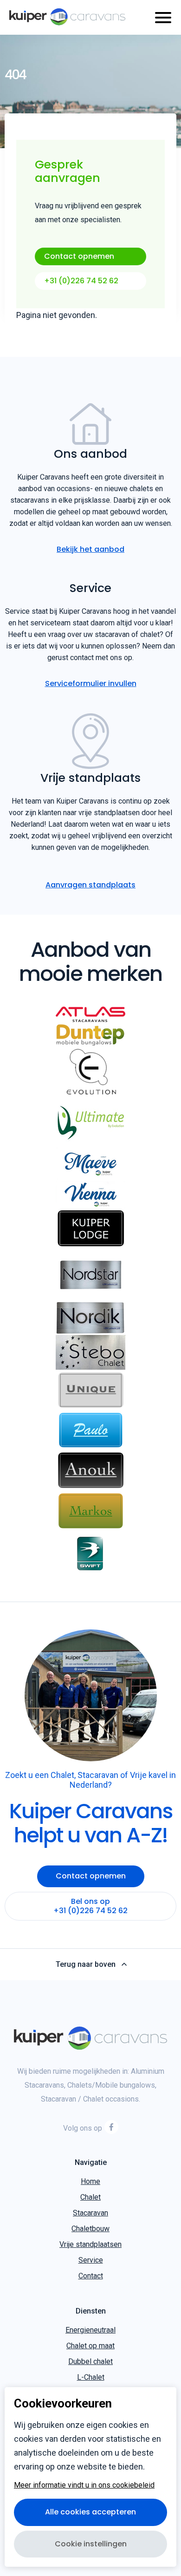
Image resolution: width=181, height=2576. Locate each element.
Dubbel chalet (90, 2361)
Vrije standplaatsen (90, 2244)
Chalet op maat (90, 2346)
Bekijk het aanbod (90, 549)
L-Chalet (91, 2377)
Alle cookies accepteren (90, 2512)
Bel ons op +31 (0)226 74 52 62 (90, 1906)
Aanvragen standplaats (90, 885)
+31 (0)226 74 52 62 (81, 281)
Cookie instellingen (91, 2544)
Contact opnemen (79, 256)
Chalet (90, 2197)
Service (91, 2260)
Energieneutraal (90, 2330)
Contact (91, 2276)
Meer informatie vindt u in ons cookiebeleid (84, 2485)
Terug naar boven (86, 1965)
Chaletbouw (90, 2229)
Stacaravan (90, 2213)
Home (90, 2181)
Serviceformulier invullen (91, 683)
